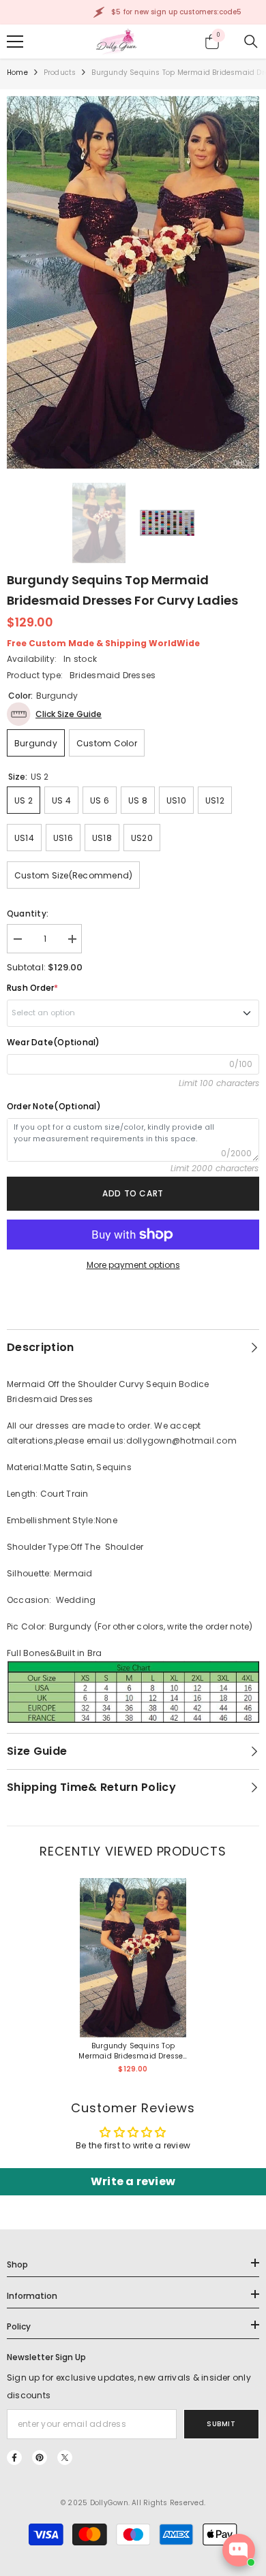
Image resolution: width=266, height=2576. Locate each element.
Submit (221, 2424)
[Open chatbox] (239, 2550)
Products (60, 73)
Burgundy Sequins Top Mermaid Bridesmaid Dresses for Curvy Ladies (133, 2051)
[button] (54, 714)
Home (17, 73)
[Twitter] (65, 2458)
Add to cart (133, 1193)
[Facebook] (14, 2458)
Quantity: (28, 913)
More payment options (133, 1265)
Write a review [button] (133, 2181)
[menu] (15, 42)
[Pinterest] (40, 2458)
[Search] (251, 42)
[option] (133, 283)
